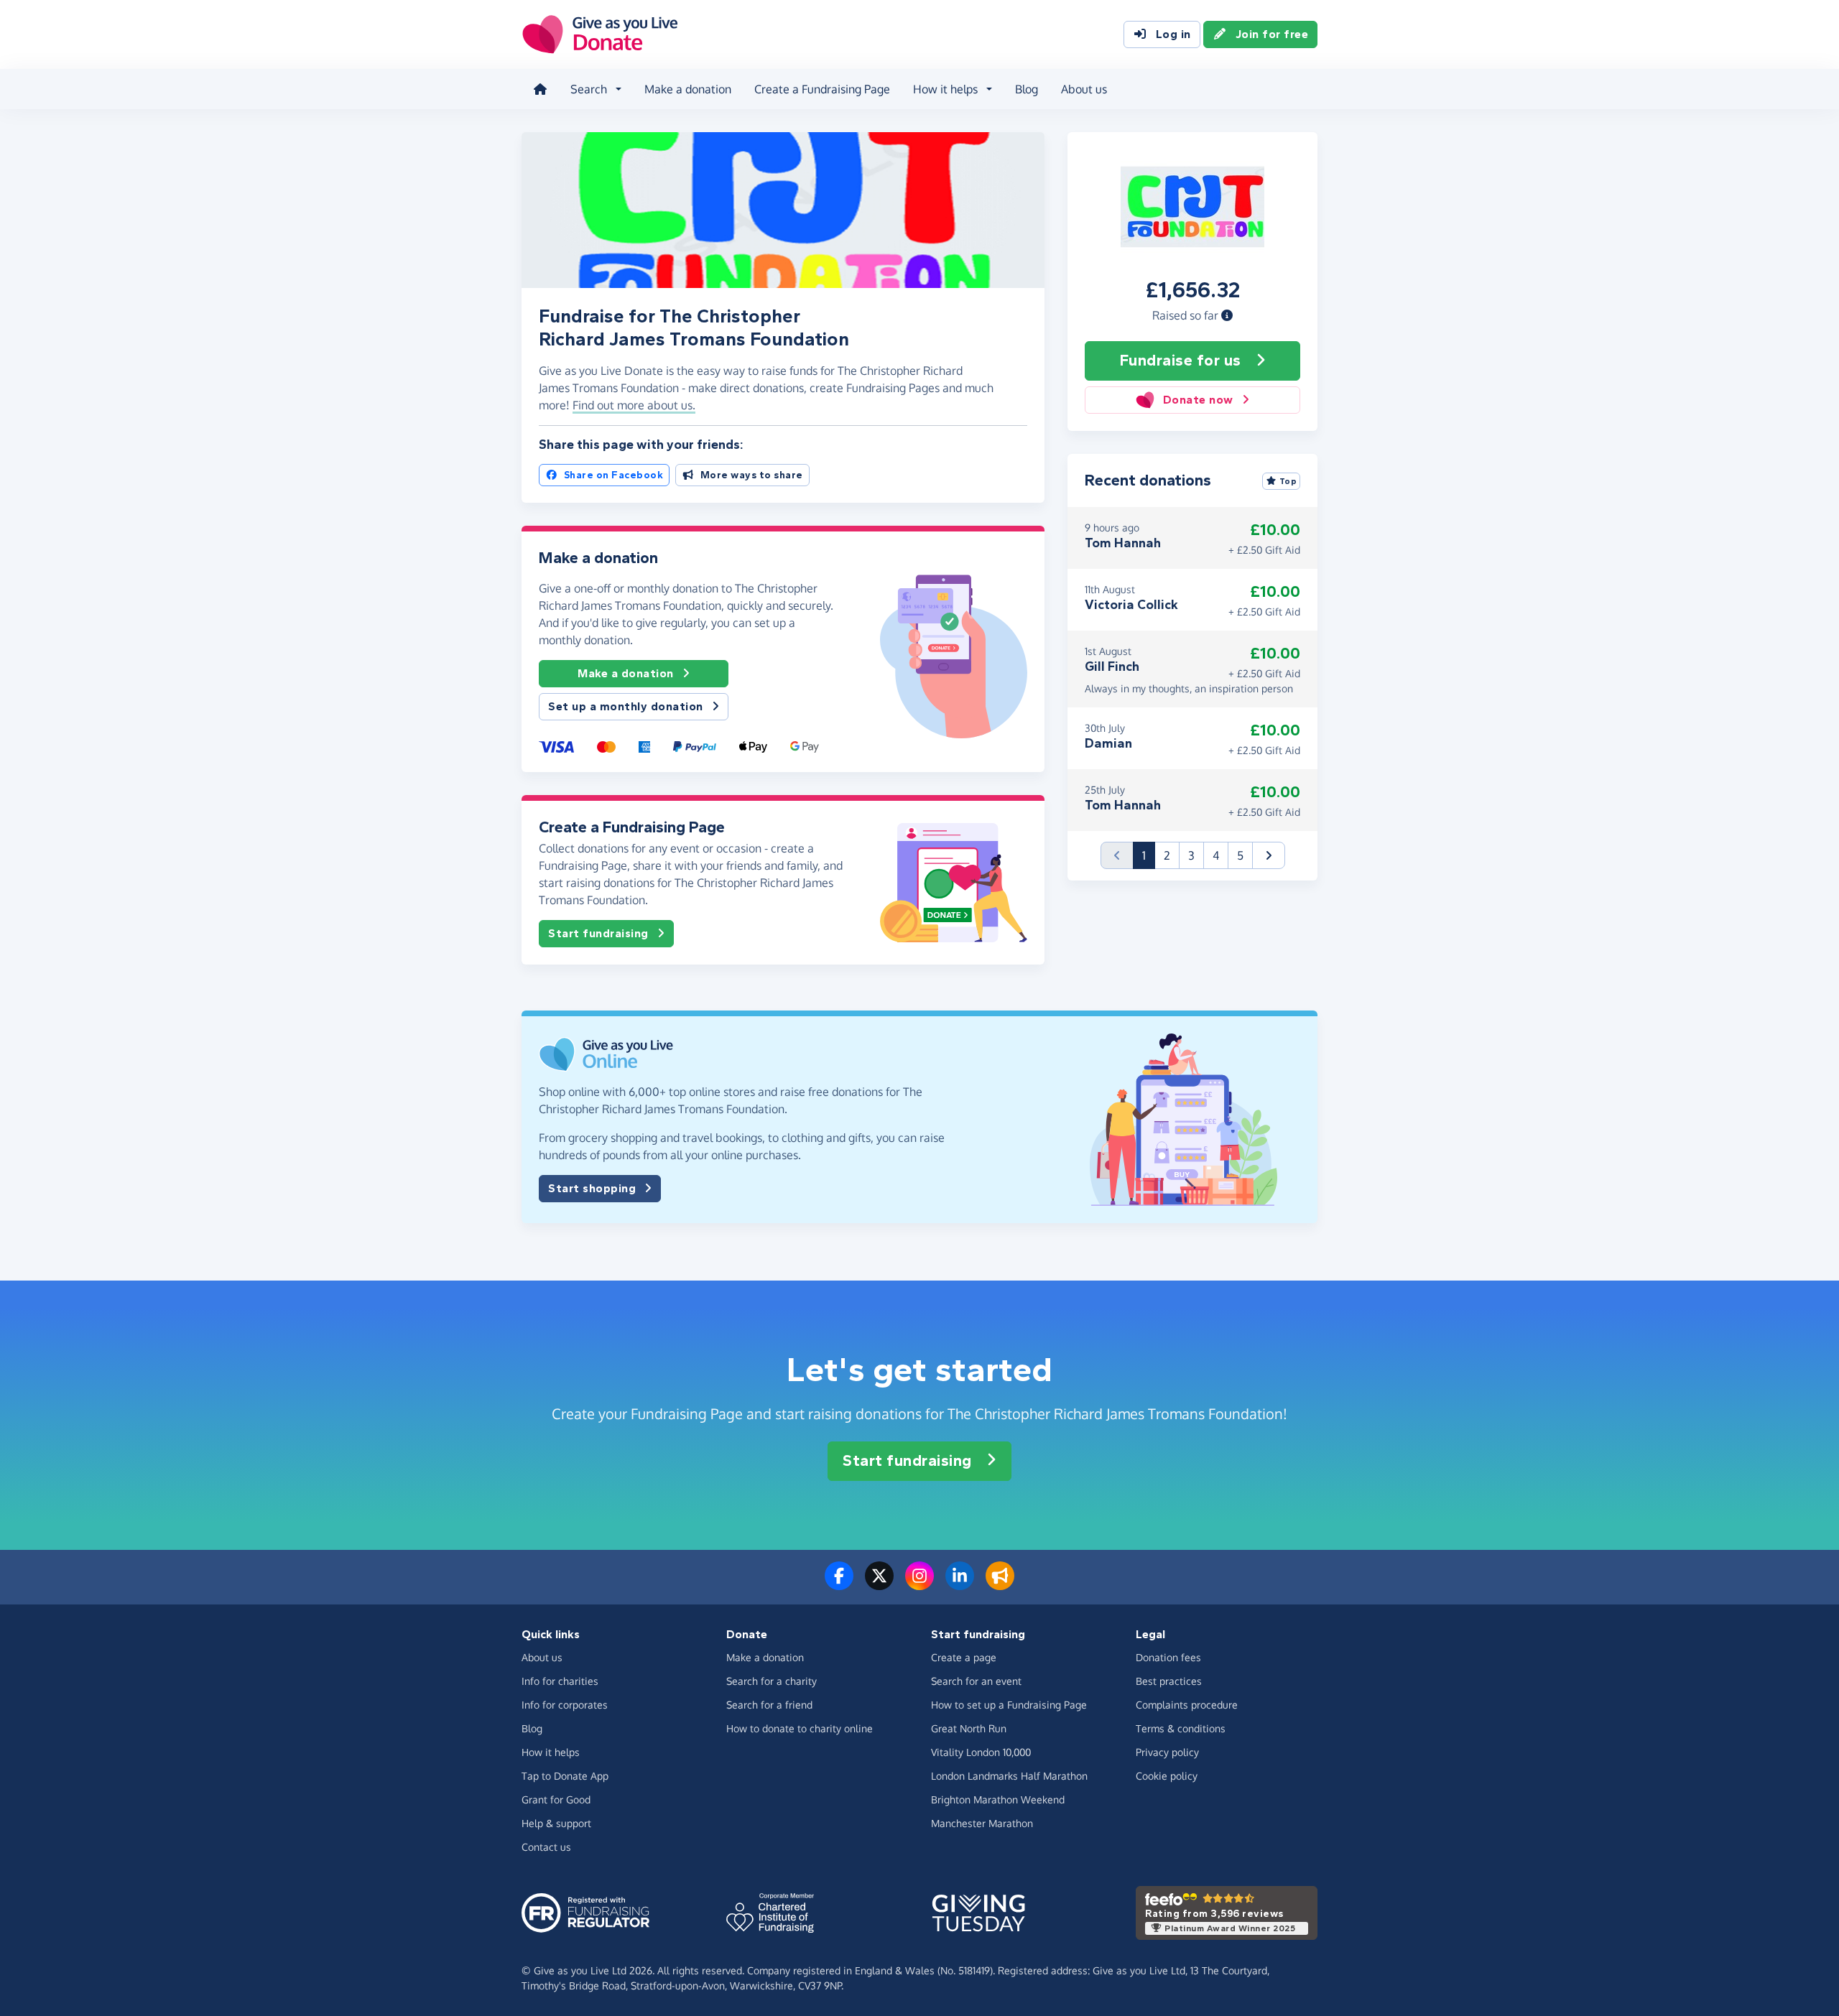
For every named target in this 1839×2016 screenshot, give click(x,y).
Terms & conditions (1181, 1728)
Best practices (1169, 1681)
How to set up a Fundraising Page (1009, 1705)
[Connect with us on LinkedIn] (960, 1584)
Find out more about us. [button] (634, 405)
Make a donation (688, 89)
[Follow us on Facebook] (839, 1584)
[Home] (540, 89)
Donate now (1198, 400)
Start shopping (592, 1188)
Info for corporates (565, 1705)
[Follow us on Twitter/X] (879, 1584)
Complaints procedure (1187, 1705)
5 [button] (1240, 855)
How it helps (551, 1752)
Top (1288, 481)
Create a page (964, 1657)
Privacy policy (1167, 1752)
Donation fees (1168, 1657)
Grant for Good (556, 1799)
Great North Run (969, 1728)
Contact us (546, 1847)
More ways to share (752, 475)
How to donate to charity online (800, 1728)
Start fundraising (598, 933)
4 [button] (1216, 855)
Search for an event (976, 1681)
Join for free (1272, 34)
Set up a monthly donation (626, 706)
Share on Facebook (614, 475)
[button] (1227, 315)
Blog (1027, 89)
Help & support (556, 1823)
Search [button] (589, 89)
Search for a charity (772, 1681)
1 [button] (1149, 855)
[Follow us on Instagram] (919, 1584)
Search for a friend (769, 1705)
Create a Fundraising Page (822, 89)
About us (1084, 89)
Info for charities (560, 1681)
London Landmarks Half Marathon (1009, 1776)
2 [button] (1167, 855)
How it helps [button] (945, 89)
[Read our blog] (1000, 1584)
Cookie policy (1167, 1776)
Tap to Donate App (565, 1776)
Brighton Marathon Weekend (998, 1799)
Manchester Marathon (982, 1823)
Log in (1173, 34)
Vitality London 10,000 (981, 1752)
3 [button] (1191, 855)
